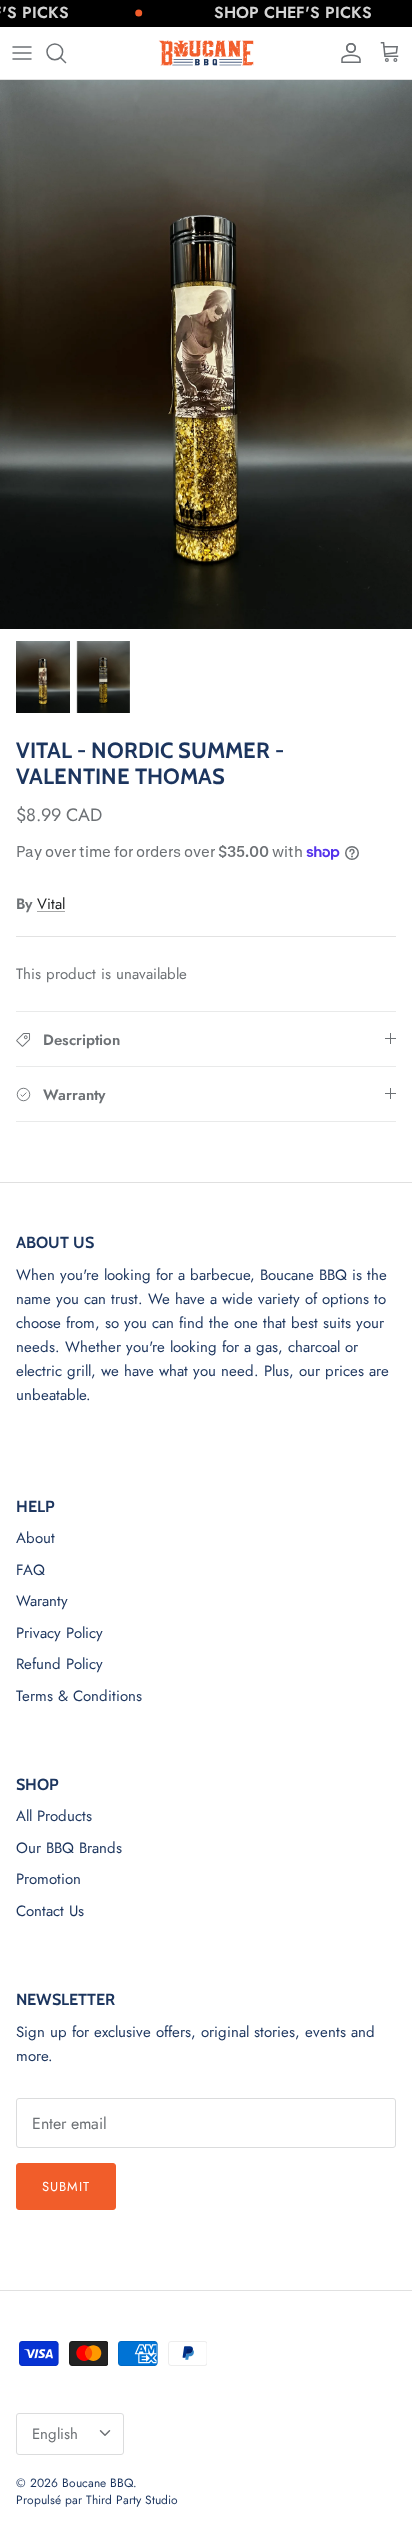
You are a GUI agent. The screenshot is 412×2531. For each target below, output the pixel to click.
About (35, 1538)
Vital (51, 904)
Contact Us (50, 1911)
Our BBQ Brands (69, 1848)
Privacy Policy (59, 1633)
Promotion (48, 1879)
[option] (206, 354)
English (55, 2434)
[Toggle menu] (22, 53)
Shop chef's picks (279, 12)
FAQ (30, 1570)
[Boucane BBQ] (206, 53)
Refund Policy (59, 1664)
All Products (54, 1816)
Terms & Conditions (79, 1696)
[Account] (346, 53)
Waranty (42, 1601)
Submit (66, 2186)
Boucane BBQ (97, 2483)
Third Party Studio (132, 2500)
